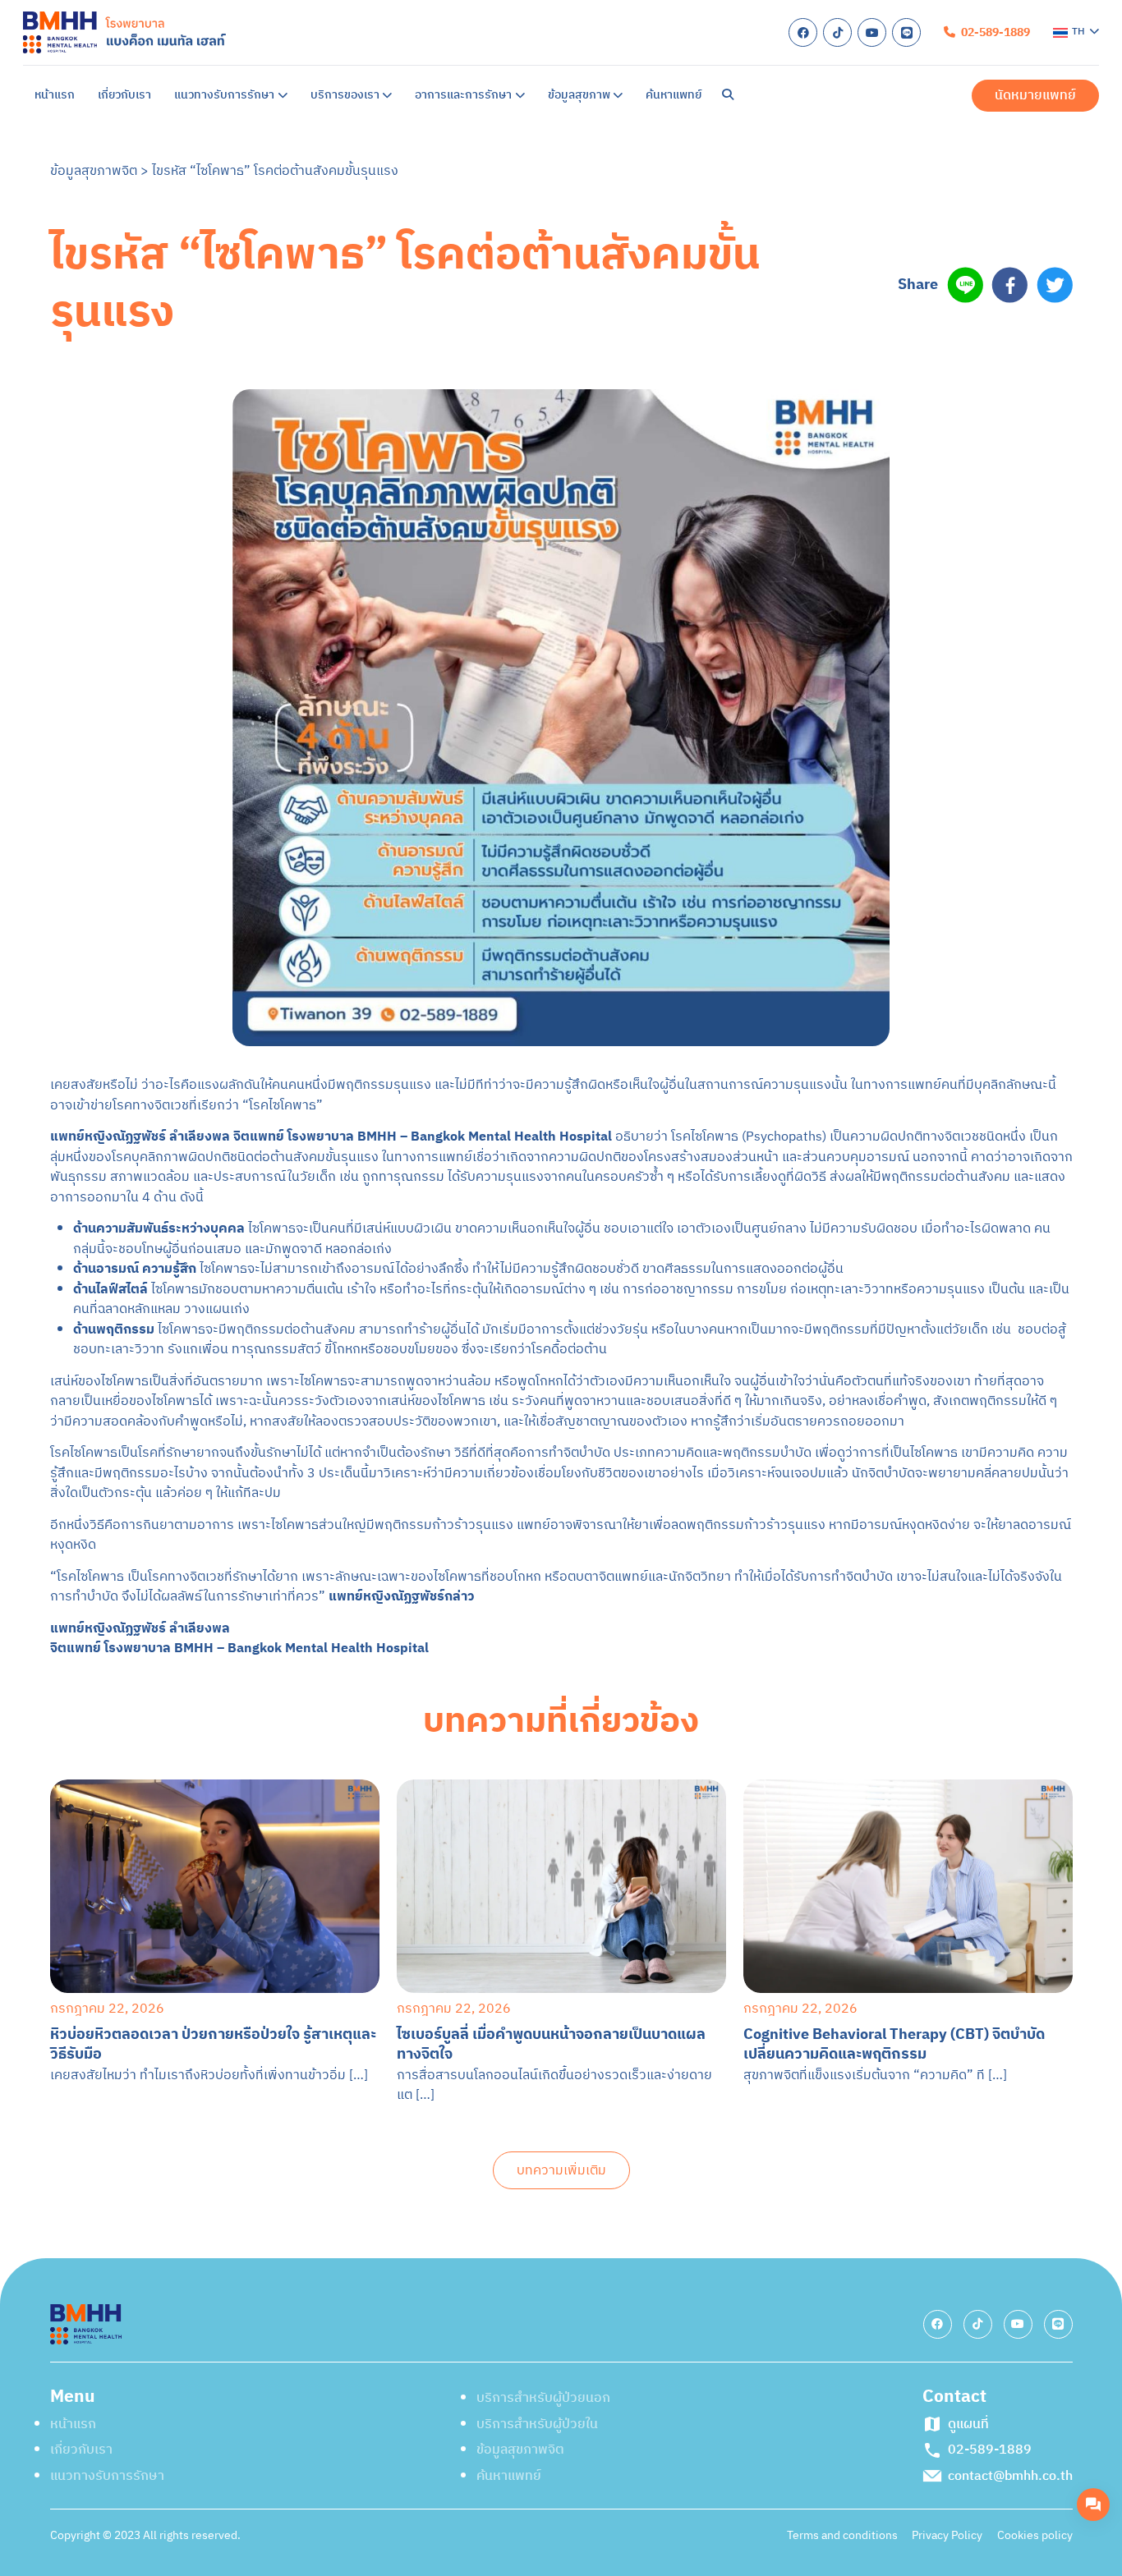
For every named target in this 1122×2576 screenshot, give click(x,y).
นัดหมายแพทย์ (797, 486)
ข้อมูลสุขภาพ (742, 284)
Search (742, 381)
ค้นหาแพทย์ (738, 332)
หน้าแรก (728, 39)
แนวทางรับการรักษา (766, 137)
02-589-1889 (1006, 487)
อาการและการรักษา (764, 234)
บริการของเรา (746, 186)
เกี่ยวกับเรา (737, 88)
